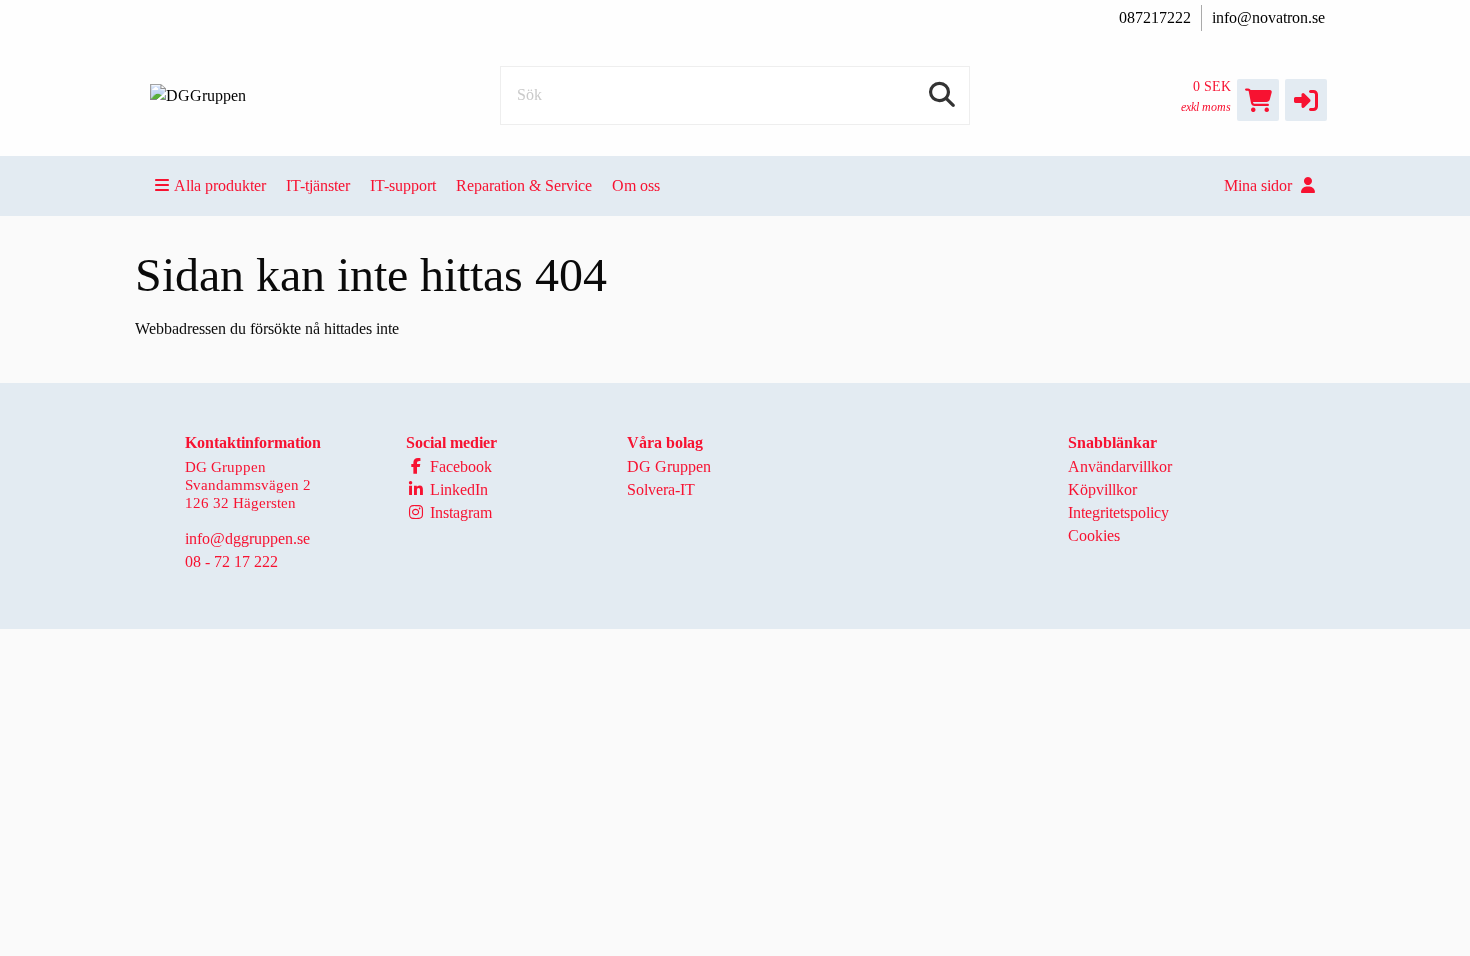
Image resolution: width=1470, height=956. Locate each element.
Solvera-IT (661, 489)
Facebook (459, 466)
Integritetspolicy (1118, 512)
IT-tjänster (318, 185)
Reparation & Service (524, 185)
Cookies (1094, 535)
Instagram (459, 512)
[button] (1306, 100)
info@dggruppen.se (247, 538)
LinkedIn (457, 489)
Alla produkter (220, 185)
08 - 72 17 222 (231, 561)
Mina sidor (1260, 185)
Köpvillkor (1102, 489)
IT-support (403, 185)
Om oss (636, 185)
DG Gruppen (669, 466)
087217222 (1155, 17)
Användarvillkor (1120, 466)
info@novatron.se (1268, 17)
